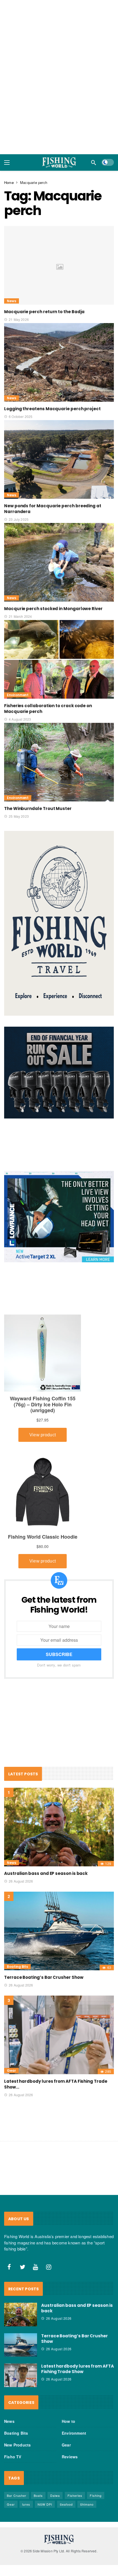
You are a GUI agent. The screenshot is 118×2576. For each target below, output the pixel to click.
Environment (18, 695)
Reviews (70, 2457)
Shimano (87, 2504)
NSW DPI (45, 2504)
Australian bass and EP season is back (46, 1873)
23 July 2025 (19, 519)
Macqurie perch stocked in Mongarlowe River (53, 609)
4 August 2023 (20, 719)
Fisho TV (13, 2457)
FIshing (96, 2495)
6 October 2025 (21, 416)
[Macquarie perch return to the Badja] (59, 265)
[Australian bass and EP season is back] (59, 1827)
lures (26, 2504)
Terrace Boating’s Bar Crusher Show (44, 1977)
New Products (17, 2445)
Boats (38, 2495)
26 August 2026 (21, 1881)
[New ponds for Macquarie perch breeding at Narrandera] (59, 459)
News (12, 301)
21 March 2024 (20, 616)
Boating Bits (17, 1967)
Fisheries (75, 2495)
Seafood (66, 2504)
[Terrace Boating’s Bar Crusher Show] (59, 1931)
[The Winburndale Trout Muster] (59, 762)
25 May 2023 (19, 816)
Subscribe (59, 1654)
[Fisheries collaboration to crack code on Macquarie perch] (59, 659)
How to (68, 2421)
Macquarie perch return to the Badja (44, 312)
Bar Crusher (17, 2495)
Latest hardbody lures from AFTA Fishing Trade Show (78, 2369)
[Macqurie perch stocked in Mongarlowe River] (59, 562)
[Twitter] (23, 2267)
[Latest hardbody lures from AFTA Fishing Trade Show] (59, 2035)
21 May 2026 (19, 319)
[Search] (94, 162)
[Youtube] (36, 2267)
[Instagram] (49, 2267)
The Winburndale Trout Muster (38, 808)
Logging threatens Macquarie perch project (52, 409)
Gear (11, 2071)
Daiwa (55, 2495)
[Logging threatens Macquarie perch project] (59, 362)
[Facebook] (9, 2267)
